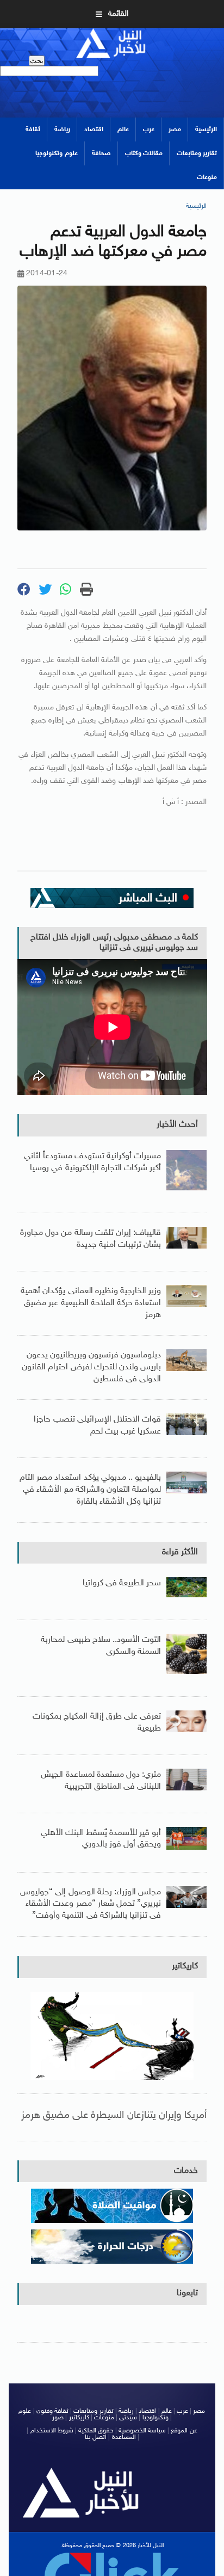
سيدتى (128, 2418)
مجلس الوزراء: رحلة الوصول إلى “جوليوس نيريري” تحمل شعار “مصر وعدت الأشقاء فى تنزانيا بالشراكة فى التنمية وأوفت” (91, 1904)
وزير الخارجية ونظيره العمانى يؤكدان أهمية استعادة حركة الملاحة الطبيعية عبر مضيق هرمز (91, 1303)
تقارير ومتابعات (197, 153)
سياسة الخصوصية (142, 2431)
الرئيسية (206, 129)
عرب (149, 129)
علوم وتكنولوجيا (56, 153)
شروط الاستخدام (52, 2431)
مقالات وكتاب (144, 153)
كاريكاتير (185, 1966)
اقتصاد (94, 129)
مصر (175, 129)
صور (58, 2418)
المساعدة (124, 2437)
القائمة (118, 14)
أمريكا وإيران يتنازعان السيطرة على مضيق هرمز (114, 2115)
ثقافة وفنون (52, 2411)
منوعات (207, 177)
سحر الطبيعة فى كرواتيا (122, 1583)
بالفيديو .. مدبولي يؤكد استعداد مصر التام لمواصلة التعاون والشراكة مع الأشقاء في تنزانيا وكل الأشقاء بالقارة (90, 1490)
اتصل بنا (96, 2437)
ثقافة (33, 129)
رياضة (62, 129)
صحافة (101, 153)
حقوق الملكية (96, 2431)
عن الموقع (184, 2431)
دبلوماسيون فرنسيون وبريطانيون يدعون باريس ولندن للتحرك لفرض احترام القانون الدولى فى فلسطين (91, 1367)
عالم (123, 129)
